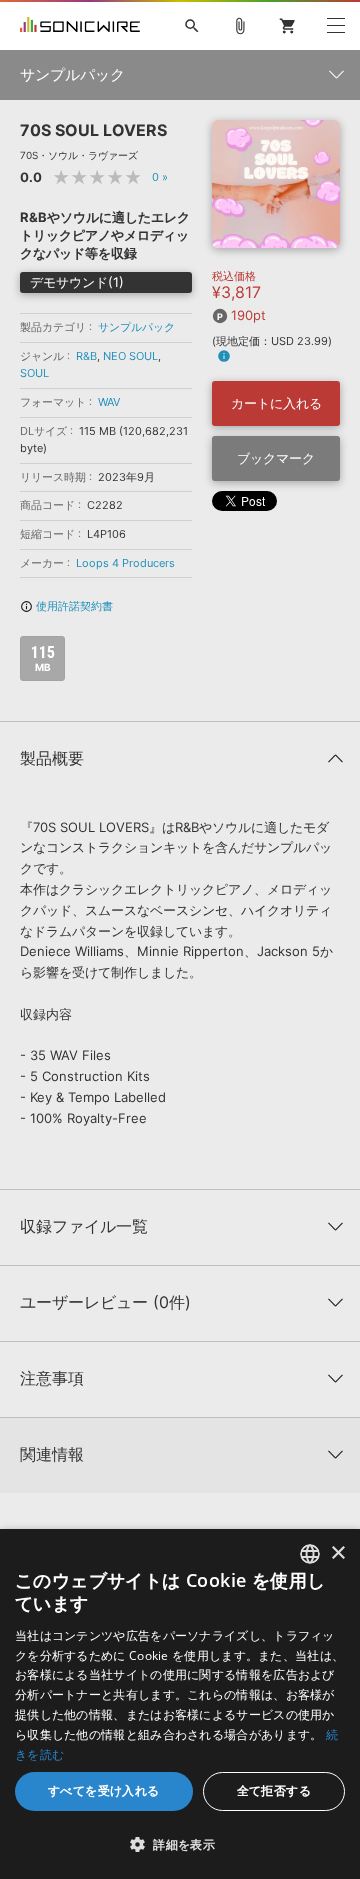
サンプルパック (136, 327)
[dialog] (180, 1704)
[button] (180, 1844)
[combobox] (310, 1554)
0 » (160, 177)
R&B (86, 356)
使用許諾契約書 (66, 606)
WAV (109, 402)
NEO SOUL (130, 356)
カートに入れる (276, 403)
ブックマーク (276, 458)
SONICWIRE (80, 26)
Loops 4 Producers (125, 563)
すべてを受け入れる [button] (104, 1790)
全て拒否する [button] (274, 1790)
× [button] (337, 1553)
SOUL (34, 373)
